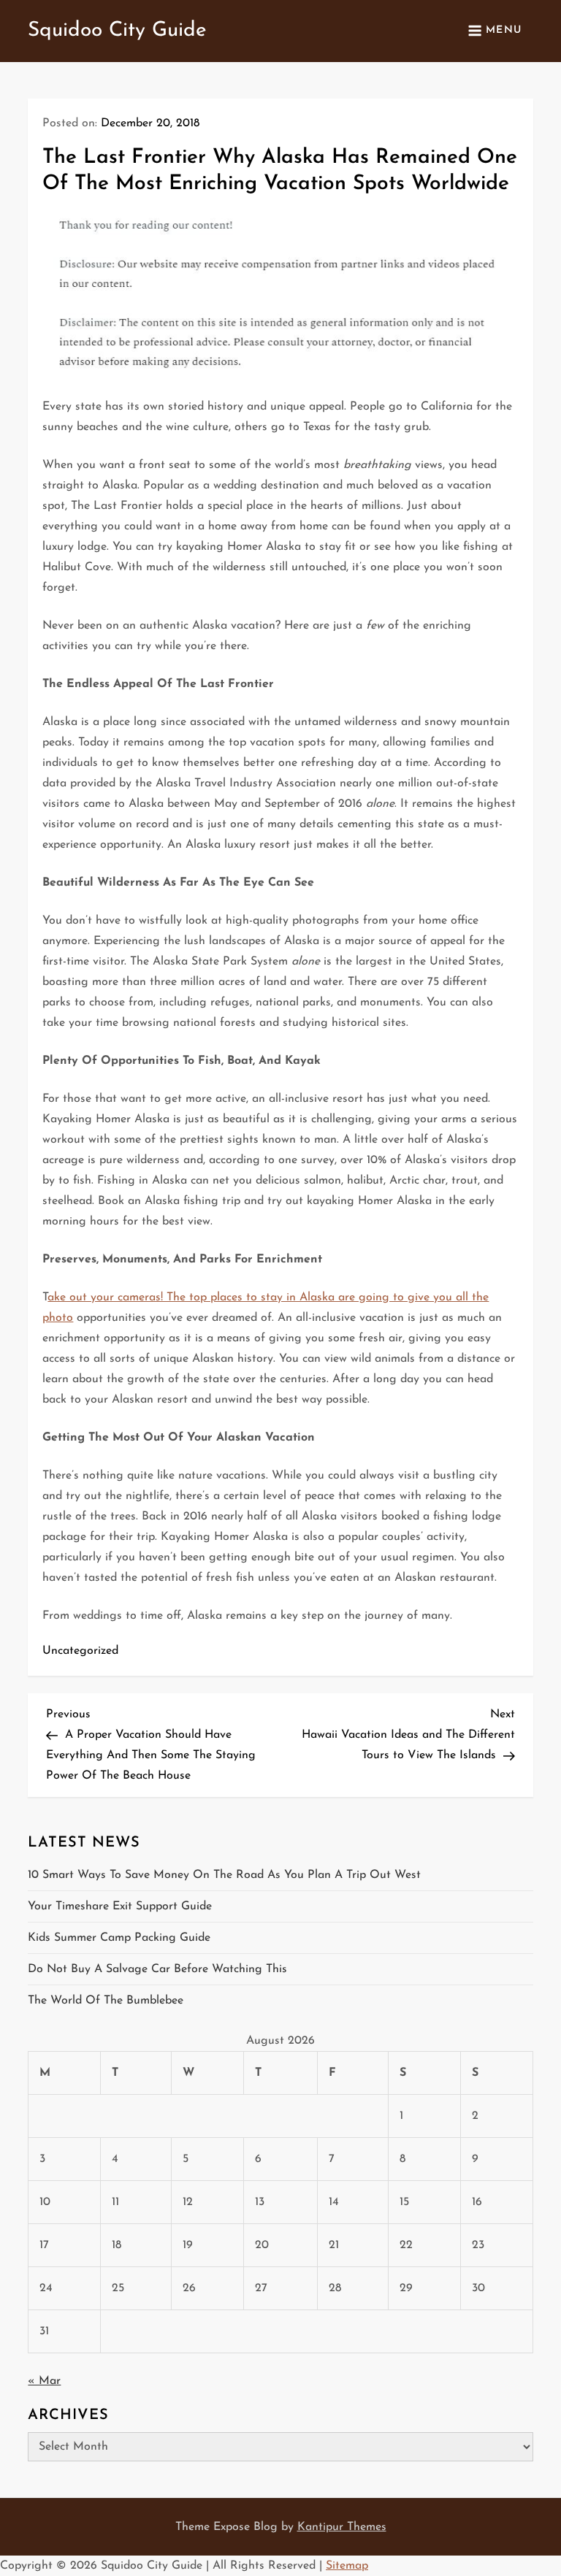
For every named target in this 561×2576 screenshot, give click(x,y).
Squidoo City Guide (117, 31)
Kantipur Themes (342, 2527)
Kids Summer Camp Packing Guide (119, 1938)
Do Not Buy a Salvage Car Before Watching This (157, 1969)
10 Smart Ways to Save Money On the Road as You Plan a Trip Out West (224, 1875)
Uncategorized (80, 1651)
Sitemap (347, 2566)
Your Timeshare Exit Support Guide (120, 1906)
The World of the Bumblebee (106, 2001)
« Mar (44, 2381)
